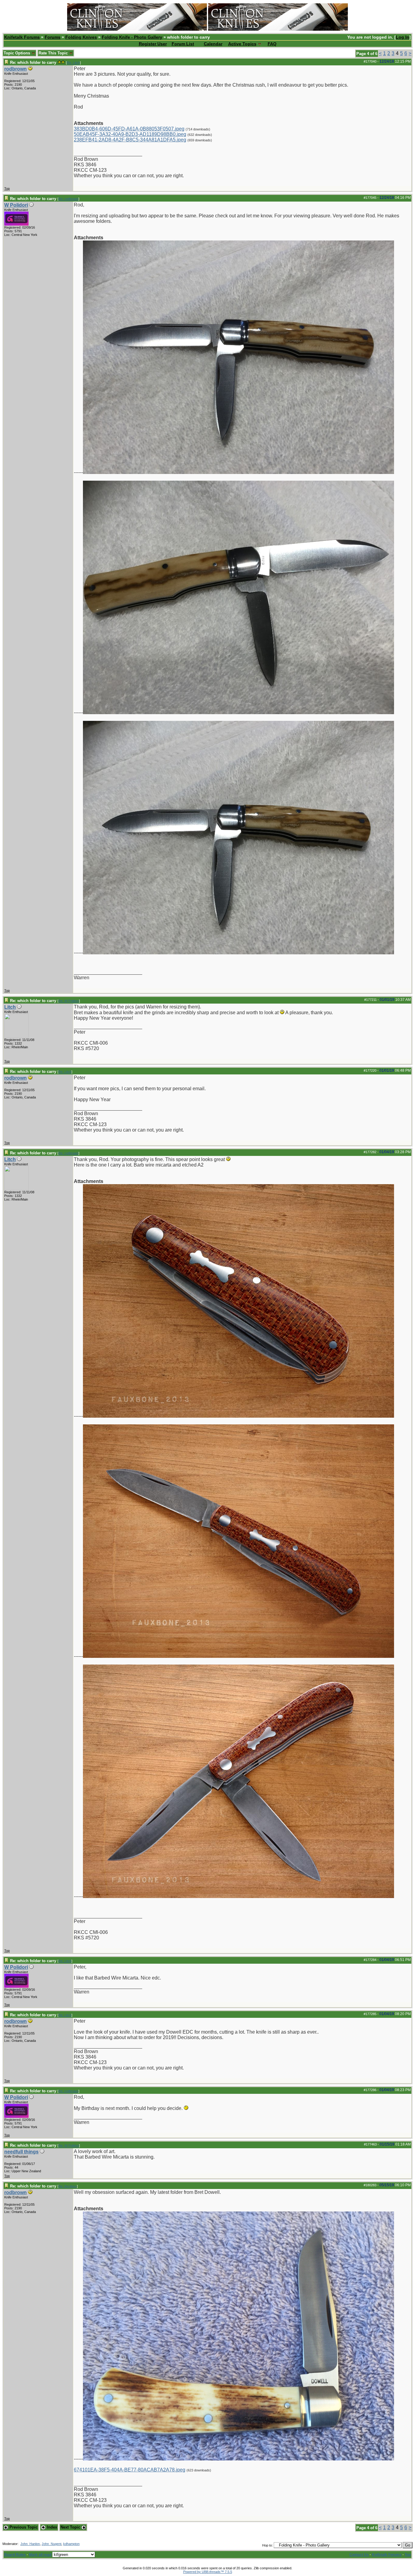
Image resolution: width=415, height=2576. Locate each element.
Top (7, 188)
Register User (153, 44)
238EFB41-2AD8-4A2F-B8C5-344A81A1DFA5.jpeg (130, 140)
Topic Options (17, 53)
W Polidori (16, 205)
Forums (53, 37)
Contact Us (359, 2555)
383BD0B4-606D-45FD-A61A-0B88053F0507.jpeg (129, 129)
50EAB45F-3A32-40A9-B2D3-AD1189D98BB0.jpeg (130, 134)
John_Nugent (51, 2544)
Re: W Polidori (69, 1001)
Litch (10, 1007)
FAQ (272, 44)
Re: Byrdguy (68, 2186)
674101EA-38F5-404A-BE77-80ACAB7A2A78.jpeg (130, 2470)
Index (51, 2527)
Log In (403, 37)
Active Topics (242, 44)
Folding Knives (81, 37)
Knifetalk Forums (22, 37)
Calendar (213, 44)
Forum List (183, 44)
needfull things (21, 2152)
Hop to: (268, 2545)
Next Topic (71, 2527)
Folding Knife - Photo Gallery (132, 37)
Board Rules (15, 2555)
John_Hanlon (30, 2544)
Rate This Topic (54, 53)
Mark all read (40, 2555)
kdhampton (71, 2544)
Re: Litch (73, 63)
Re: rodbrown (68, 199)
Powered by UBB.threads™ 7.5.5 (208, 2572)
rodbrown (15, 69)
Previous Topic (23, 2527)
